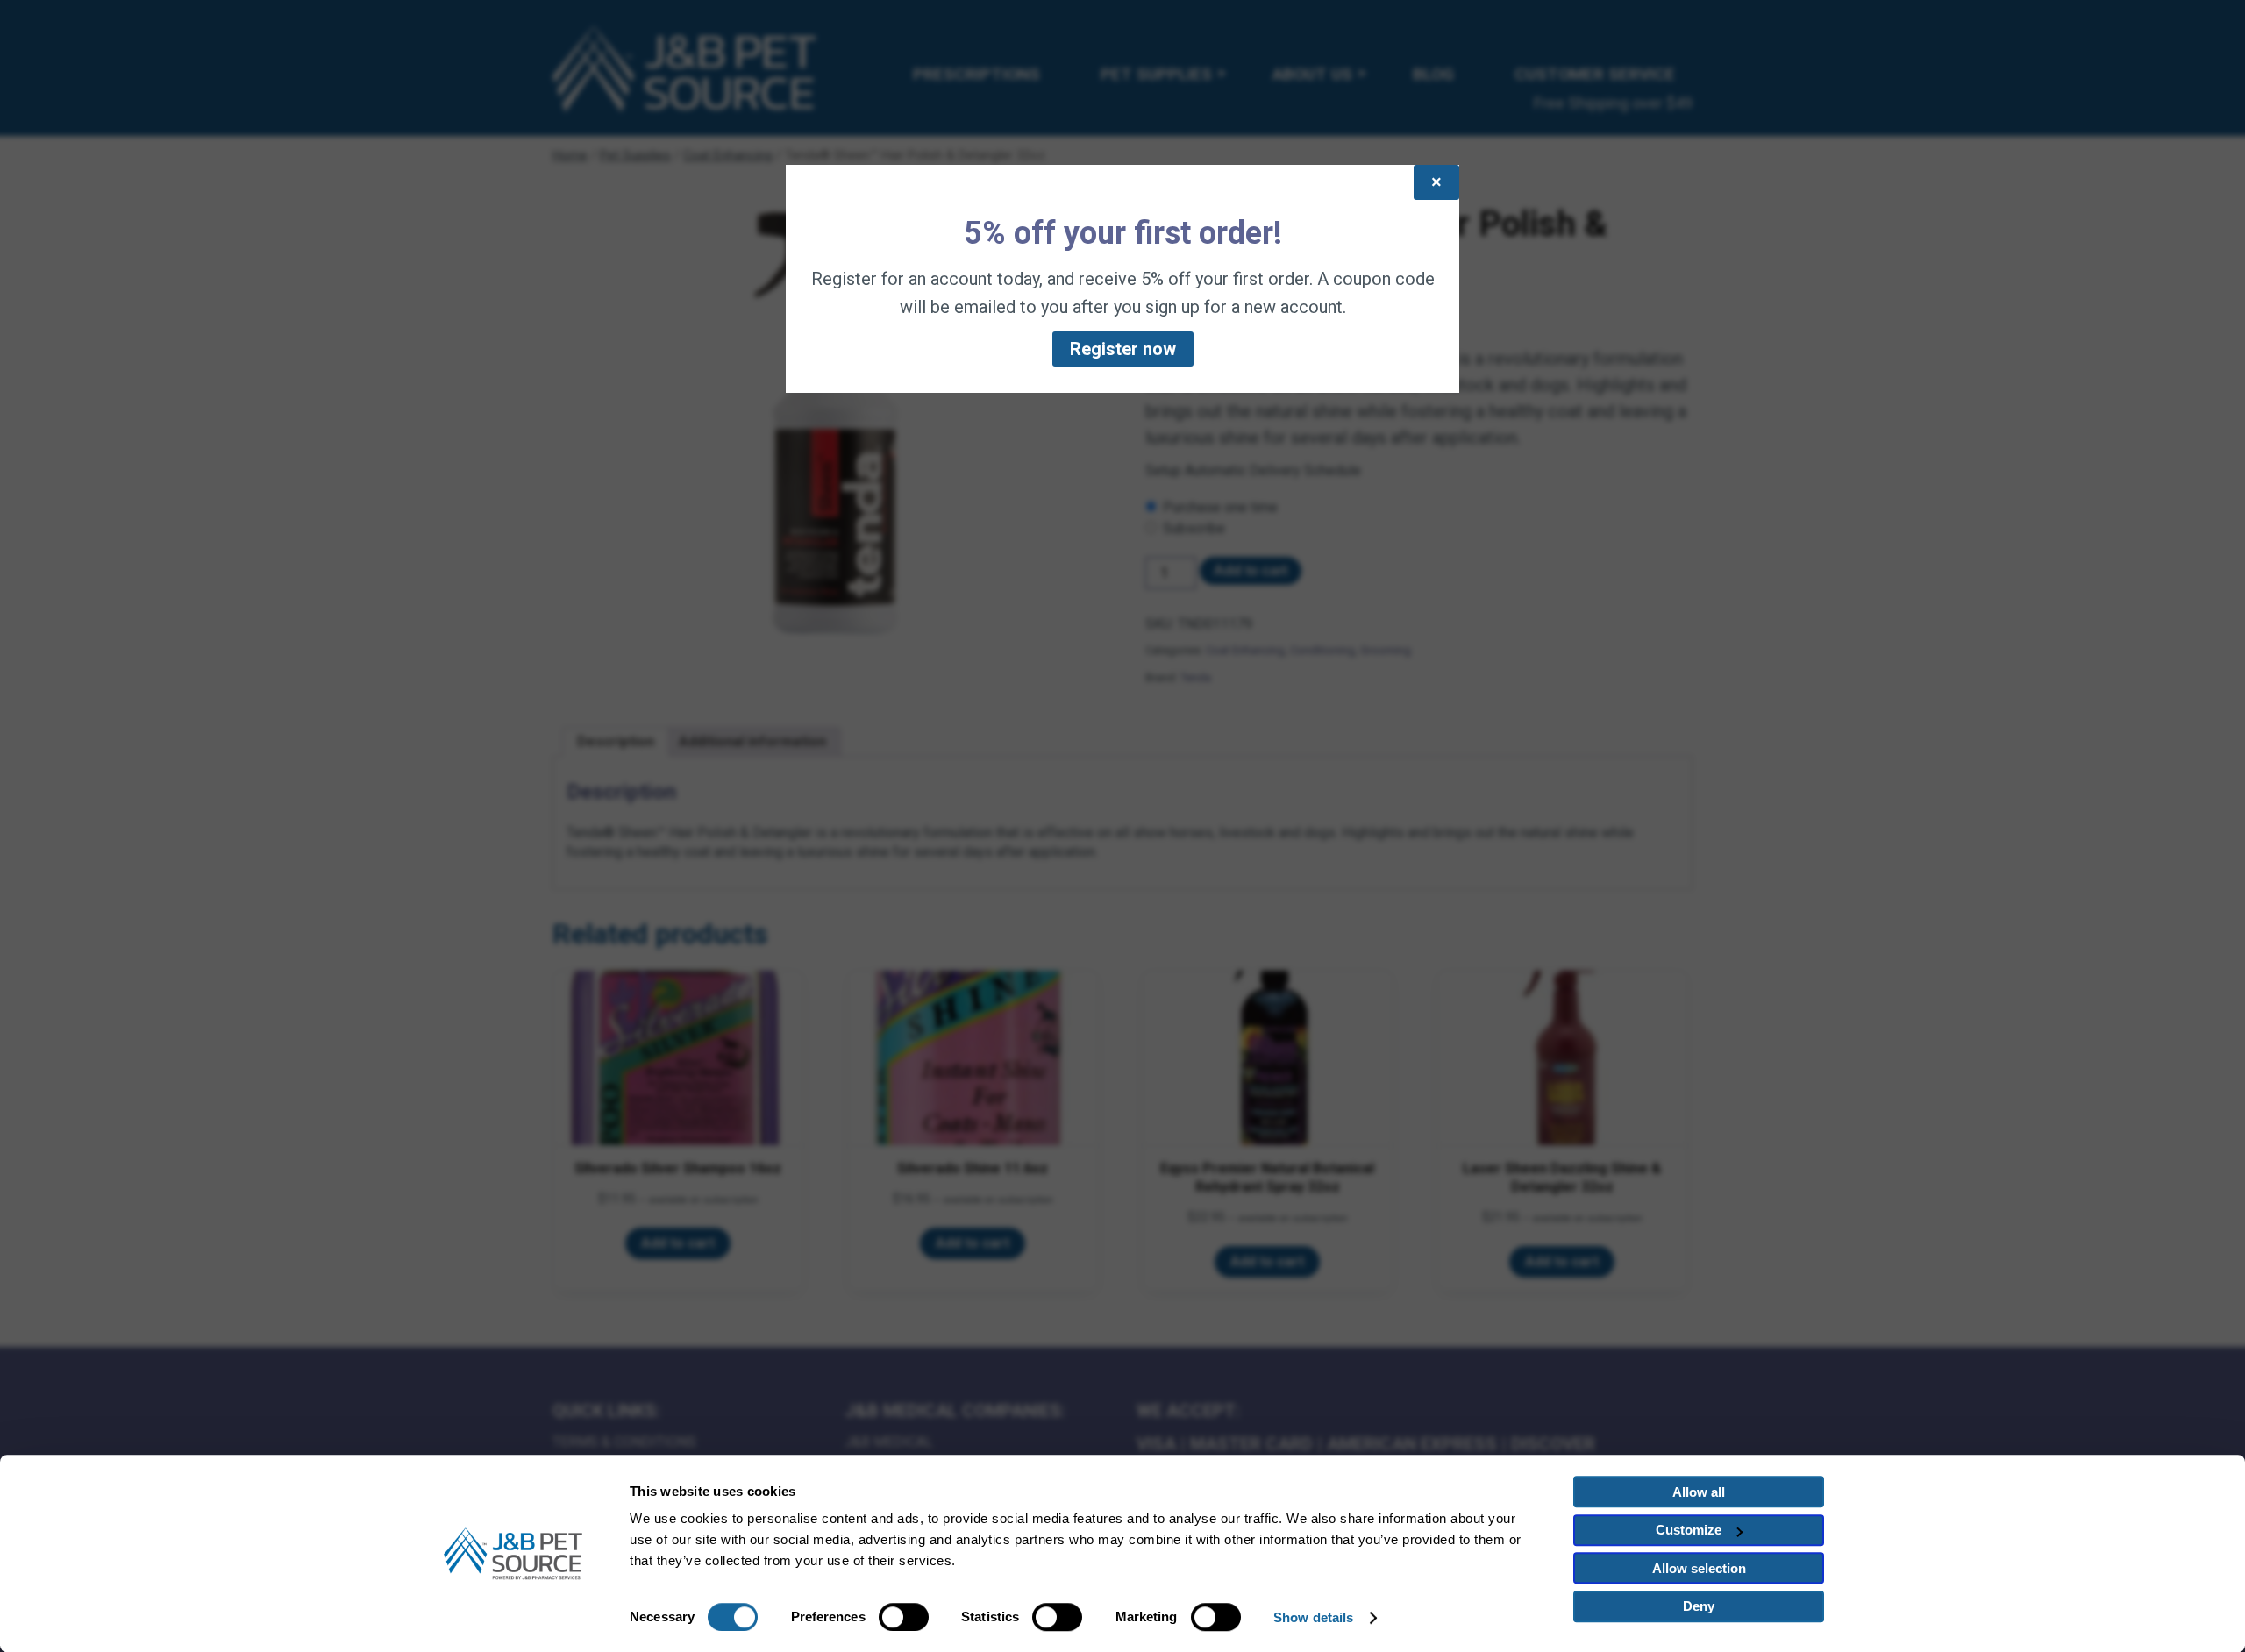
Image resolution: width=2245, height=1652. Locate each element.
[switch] (904, 1617)
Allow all (1699, 1492)
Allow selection (1699, 1568)
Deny (1699, 1606)
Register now (1123, 349)
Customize (1689, 1530)
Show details (1313, 1617)
